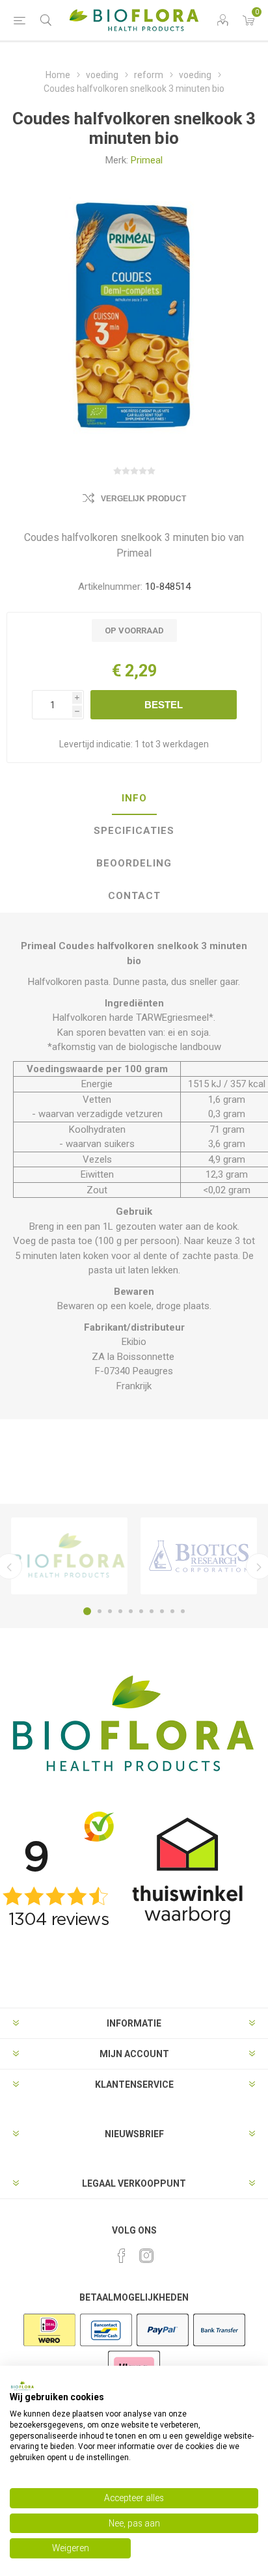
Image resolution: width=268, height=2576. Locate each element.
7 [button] (152, 1611)
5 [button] (131, 1611)
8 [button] (162, 1611)
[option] (69, 1556)
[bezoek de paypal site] (163, 2345)
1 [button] (87, 1611)
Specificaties (134, 831)
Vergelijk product (143, 499)
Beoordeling (134, 863)
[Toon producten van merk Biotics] (199, 1556)
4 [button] (120, 1611)
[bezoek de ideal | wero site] (49, 2345)
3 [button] (110, 1611)
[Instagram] (146, 2256)
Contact (134, 896)
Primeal (147, 160)
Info (134, 798)
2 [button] (100, 1611)
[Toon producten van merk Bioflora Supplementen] (69, 1556)
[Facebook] (122, 2256)
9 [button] (172, 1611)
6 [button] (141, 1611)
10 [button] (183, 1611)
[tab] (134, 799)
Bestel (164, 705)
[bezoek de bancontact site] (106, 2345)
